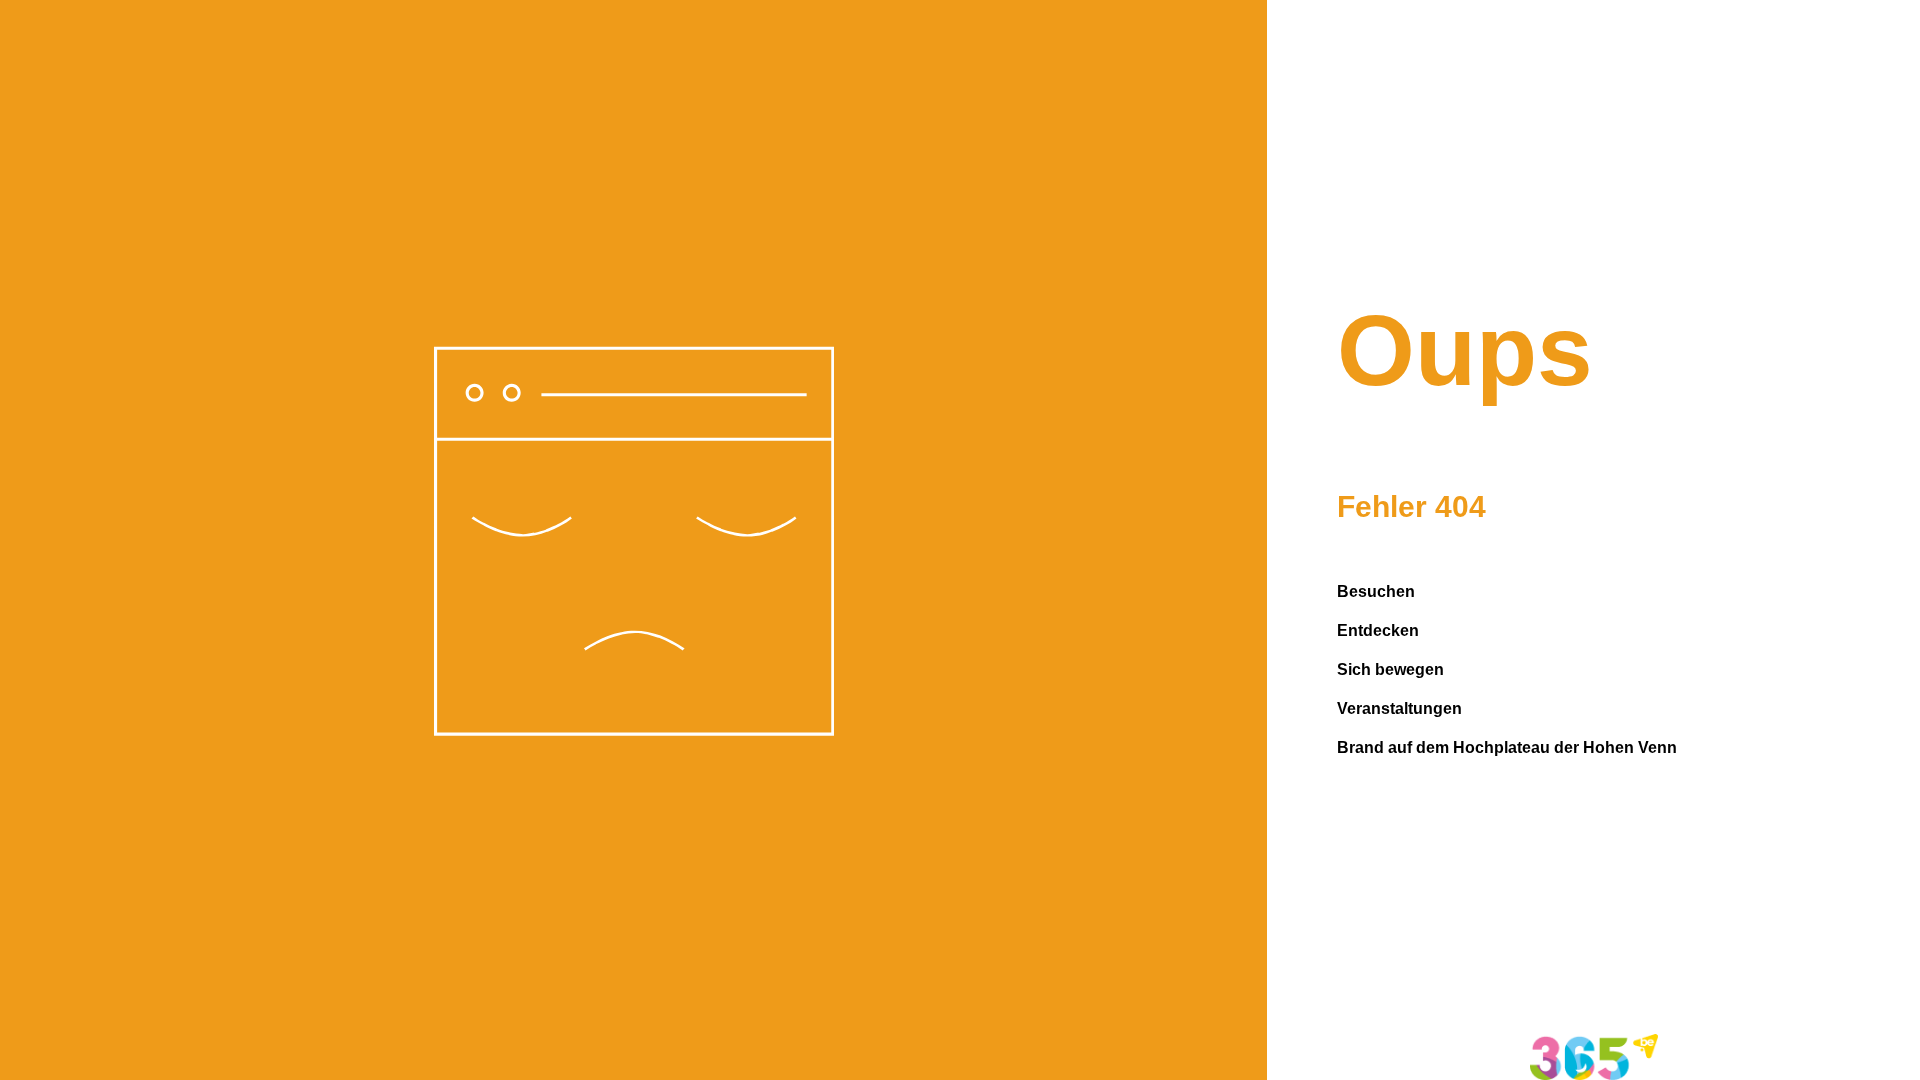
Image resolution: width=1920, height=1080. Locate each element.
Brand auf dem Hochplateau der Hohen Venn (1507, 747)
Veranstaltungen (1399, 708)
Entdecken (1378, 630)
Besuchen (1376, 591)
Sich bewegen (1390, 669)
